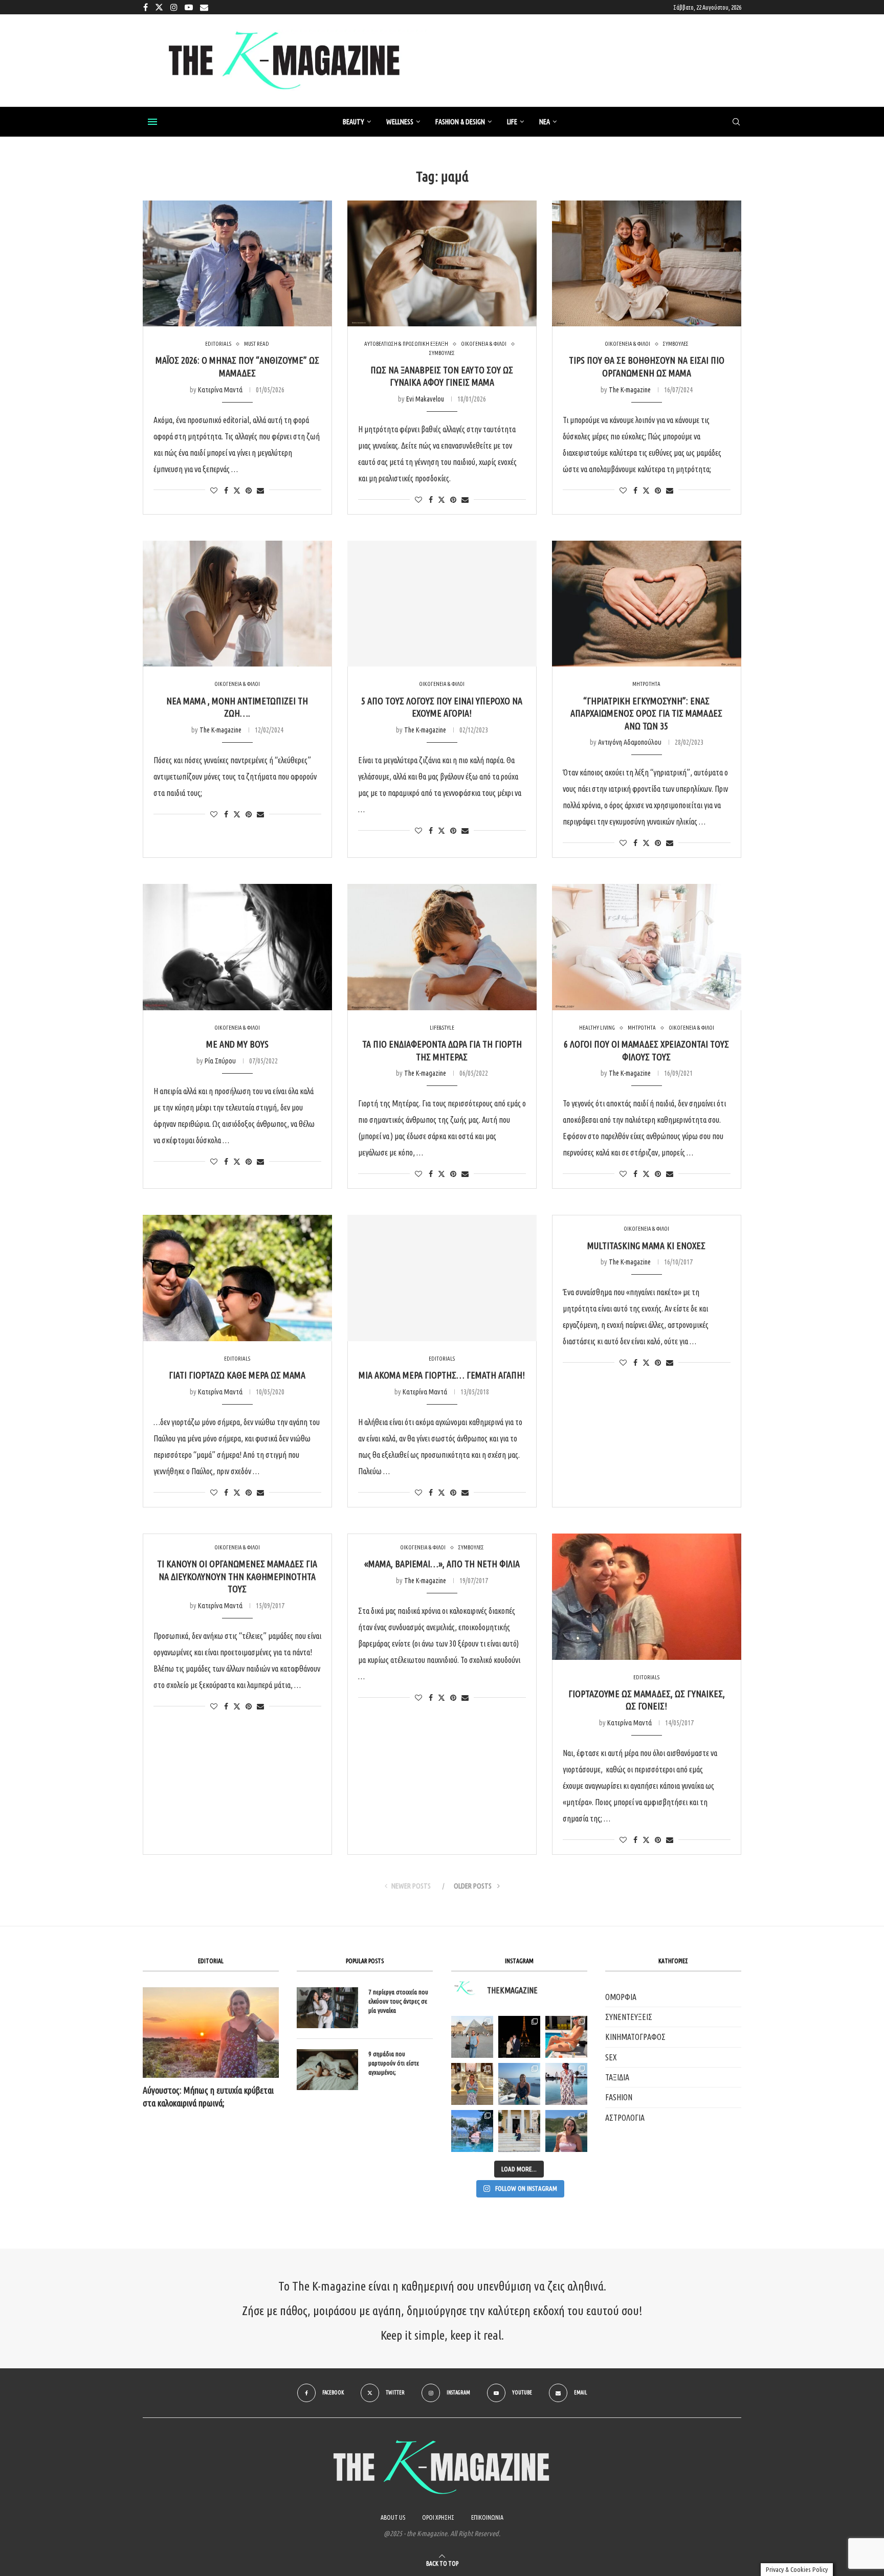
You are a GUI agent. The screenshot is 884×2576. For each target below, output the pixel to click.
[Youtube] (189, 7)
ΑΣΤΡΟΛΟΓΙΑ (625, 2118)
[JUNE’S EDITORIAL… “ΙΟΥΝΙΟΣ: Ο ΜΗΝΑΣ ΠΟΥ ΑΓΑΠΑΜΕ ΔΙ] (566, 2131)
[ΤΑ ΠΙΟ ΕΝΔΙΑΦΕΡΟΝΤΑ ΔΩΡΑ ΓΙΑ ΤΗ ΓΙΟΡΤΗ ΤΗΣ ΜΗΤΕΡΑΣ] (442, 947)
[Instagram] (174, 7)
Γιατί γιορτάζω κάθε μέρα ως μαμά (237, 1375)
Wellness (400, 122)
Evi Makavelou (425, 399)
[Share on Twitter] (237, 490)
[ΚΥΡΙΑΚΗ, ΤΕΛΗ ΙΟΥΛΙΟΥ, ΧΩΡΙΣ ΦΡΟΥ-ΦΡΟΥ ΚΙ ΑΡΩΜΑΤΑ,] (566, 2037)
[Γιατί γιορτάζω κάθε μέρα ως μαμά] (237, 1278)
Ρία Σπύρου (220, 1061)
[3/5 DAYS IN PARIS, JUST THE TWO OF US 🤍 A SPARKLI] (519, 2037)
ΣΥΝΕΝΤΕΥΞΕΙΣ (629, 2017)
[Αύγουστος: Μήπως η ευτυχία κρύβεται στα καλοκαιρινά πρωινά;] (211, 2033)
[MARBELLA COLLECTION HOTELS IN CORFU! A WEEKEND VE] (472, 2131)
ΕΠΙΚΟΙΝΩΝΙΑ (487, 2517)
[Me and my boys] (237, 947)
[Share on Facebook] (226, 491)
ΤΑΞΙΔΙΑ (617, 2077)
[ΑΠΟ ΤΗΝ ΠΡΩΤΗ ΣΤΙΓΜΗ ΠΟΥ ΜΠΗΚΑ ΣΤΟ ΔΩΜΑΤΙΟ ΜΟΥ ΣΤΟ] (566, 2084)
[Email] (204, 7)
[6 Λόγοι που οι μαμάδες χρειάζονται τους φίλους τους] (647, 947)
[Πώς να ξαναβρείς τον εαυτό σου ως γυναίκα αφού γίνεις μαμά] (442, 264)
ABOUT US (393, 2517)
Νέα (545, 122)
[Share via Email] (260, 491)
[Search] (736, 122)
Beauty (353, 122)
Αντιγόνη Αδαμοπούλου (630, 742)
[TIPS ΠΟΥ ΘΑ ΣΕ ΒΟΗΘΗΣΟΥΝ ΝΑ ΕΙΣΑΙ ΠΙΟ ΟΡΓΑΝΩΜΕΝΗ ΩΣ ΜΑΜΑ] (647, 264)
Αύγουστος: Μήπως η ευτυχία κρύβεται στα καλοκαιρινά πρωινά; (208, 2096)
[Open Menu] (152, 122)
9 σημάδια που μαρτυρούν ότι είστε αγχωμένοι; (394, 2063)
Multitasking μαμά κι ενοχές (646, 1246)
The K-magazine (630, 390)
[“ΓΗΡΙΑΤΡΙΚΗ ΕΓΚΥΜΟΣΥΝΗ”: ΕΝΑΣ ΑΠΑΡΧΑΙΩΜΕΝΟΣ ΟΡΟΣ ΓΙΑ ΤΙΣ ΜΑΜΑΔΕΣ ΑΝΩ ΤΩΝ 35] (647, 604)
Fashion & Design (460, 122)
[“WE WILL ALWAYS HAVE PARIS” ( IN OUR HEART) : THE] (472, 2037)
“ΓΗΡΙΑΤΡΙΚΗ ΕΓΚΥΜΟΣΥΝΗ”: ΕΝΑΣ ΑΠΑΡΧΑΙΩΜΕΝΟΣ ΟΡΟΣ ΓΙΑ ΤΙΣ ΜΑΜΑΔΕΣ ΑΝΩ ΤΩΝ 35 (646, 713)
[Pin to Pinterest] (249, 491)
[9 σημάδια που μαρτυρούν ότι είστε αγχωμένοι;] (327, 2070)
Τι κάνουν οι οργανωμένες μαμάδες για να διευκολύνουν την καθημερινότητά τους (237, 1576)
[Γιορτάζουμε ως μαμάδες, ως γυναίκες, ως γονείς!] (647, 1597)
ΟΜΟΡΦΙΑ (621, 1997)
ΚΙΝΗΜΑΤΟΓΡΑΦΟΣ (635, 2037)
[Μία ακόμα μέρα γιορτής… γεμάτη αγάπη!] (442, 1278)
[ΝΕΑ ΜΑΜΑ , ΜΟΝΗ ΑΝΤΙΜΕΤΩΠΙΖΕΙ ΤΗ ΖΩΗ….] (237, 604)
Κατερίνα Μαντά (220, 390)
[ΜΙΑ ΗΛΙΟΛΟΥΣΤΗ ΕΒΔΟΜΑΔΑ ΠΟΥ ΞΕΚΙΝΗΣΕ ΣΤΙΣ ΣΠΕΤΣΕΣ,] (519, 2131)
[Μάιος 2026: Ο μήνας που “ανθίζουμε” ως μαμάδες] (237, 264)
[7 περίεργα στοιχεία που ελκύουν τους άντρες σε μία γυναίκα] (327, 2008)
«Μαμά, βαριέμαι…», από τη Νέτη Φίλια (442, 1564)
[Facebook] (146, 7)
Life (512, 122)
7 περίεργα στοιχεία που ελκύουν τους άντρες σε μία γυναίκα (398, 2001)
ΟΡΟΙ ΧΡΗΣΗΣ (438, 2517)
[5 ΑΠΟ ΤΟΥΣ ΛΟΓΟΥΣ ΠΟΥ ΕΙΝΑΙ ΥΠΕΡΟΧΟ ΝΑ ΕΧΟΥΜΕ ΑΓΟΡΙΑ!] (442, 604)
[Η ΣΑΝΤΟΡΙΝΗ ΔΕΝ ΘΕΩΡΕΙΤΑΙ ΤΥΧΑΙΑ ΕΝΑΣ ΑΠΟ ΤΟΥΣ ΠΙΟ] (519, 2084)
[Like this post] (214, 491)
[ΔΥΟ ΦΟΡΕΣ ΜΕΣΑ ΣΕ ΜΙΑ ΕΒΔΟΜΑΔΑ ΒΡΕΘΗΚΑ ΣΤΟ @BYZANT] (472, 2084)
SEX (611, 2057)
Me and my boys (237, 1044)
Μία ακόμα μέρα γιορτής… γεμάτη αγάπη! (442, 1375)
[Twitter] (159, 7)
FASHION (619, 2097)
